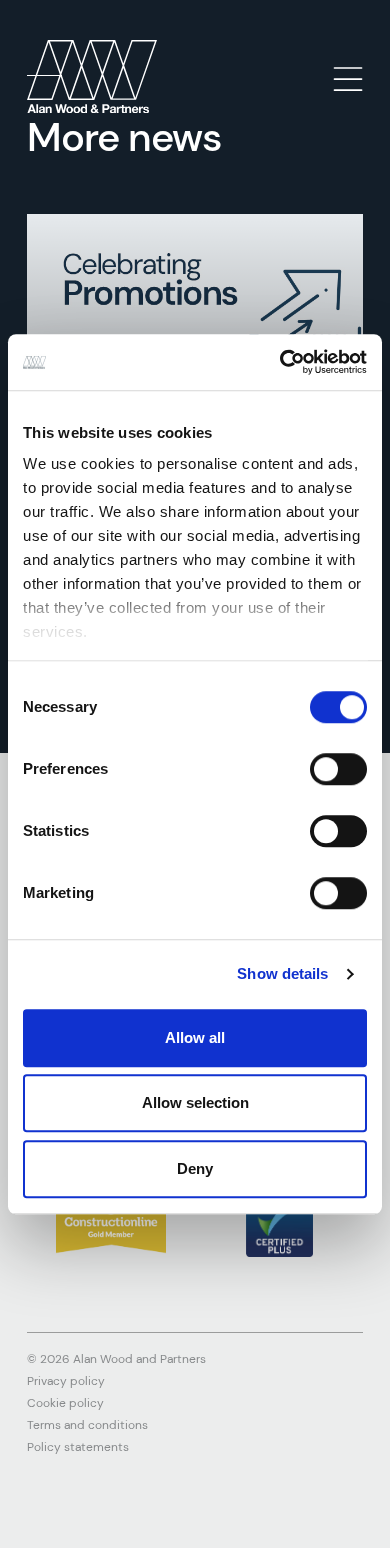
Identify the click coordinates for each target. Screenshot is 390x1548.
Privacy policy (66, 1381)
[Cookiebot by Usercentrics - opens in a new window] (280, 362)
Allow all (195, 1037)
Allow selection (195, 1102)
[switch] (338, 769)
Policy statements (78, 1447)
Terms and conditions (87, 1425)
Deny (195, 1168)
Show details (282, 973)
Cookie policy (65, 1403)
